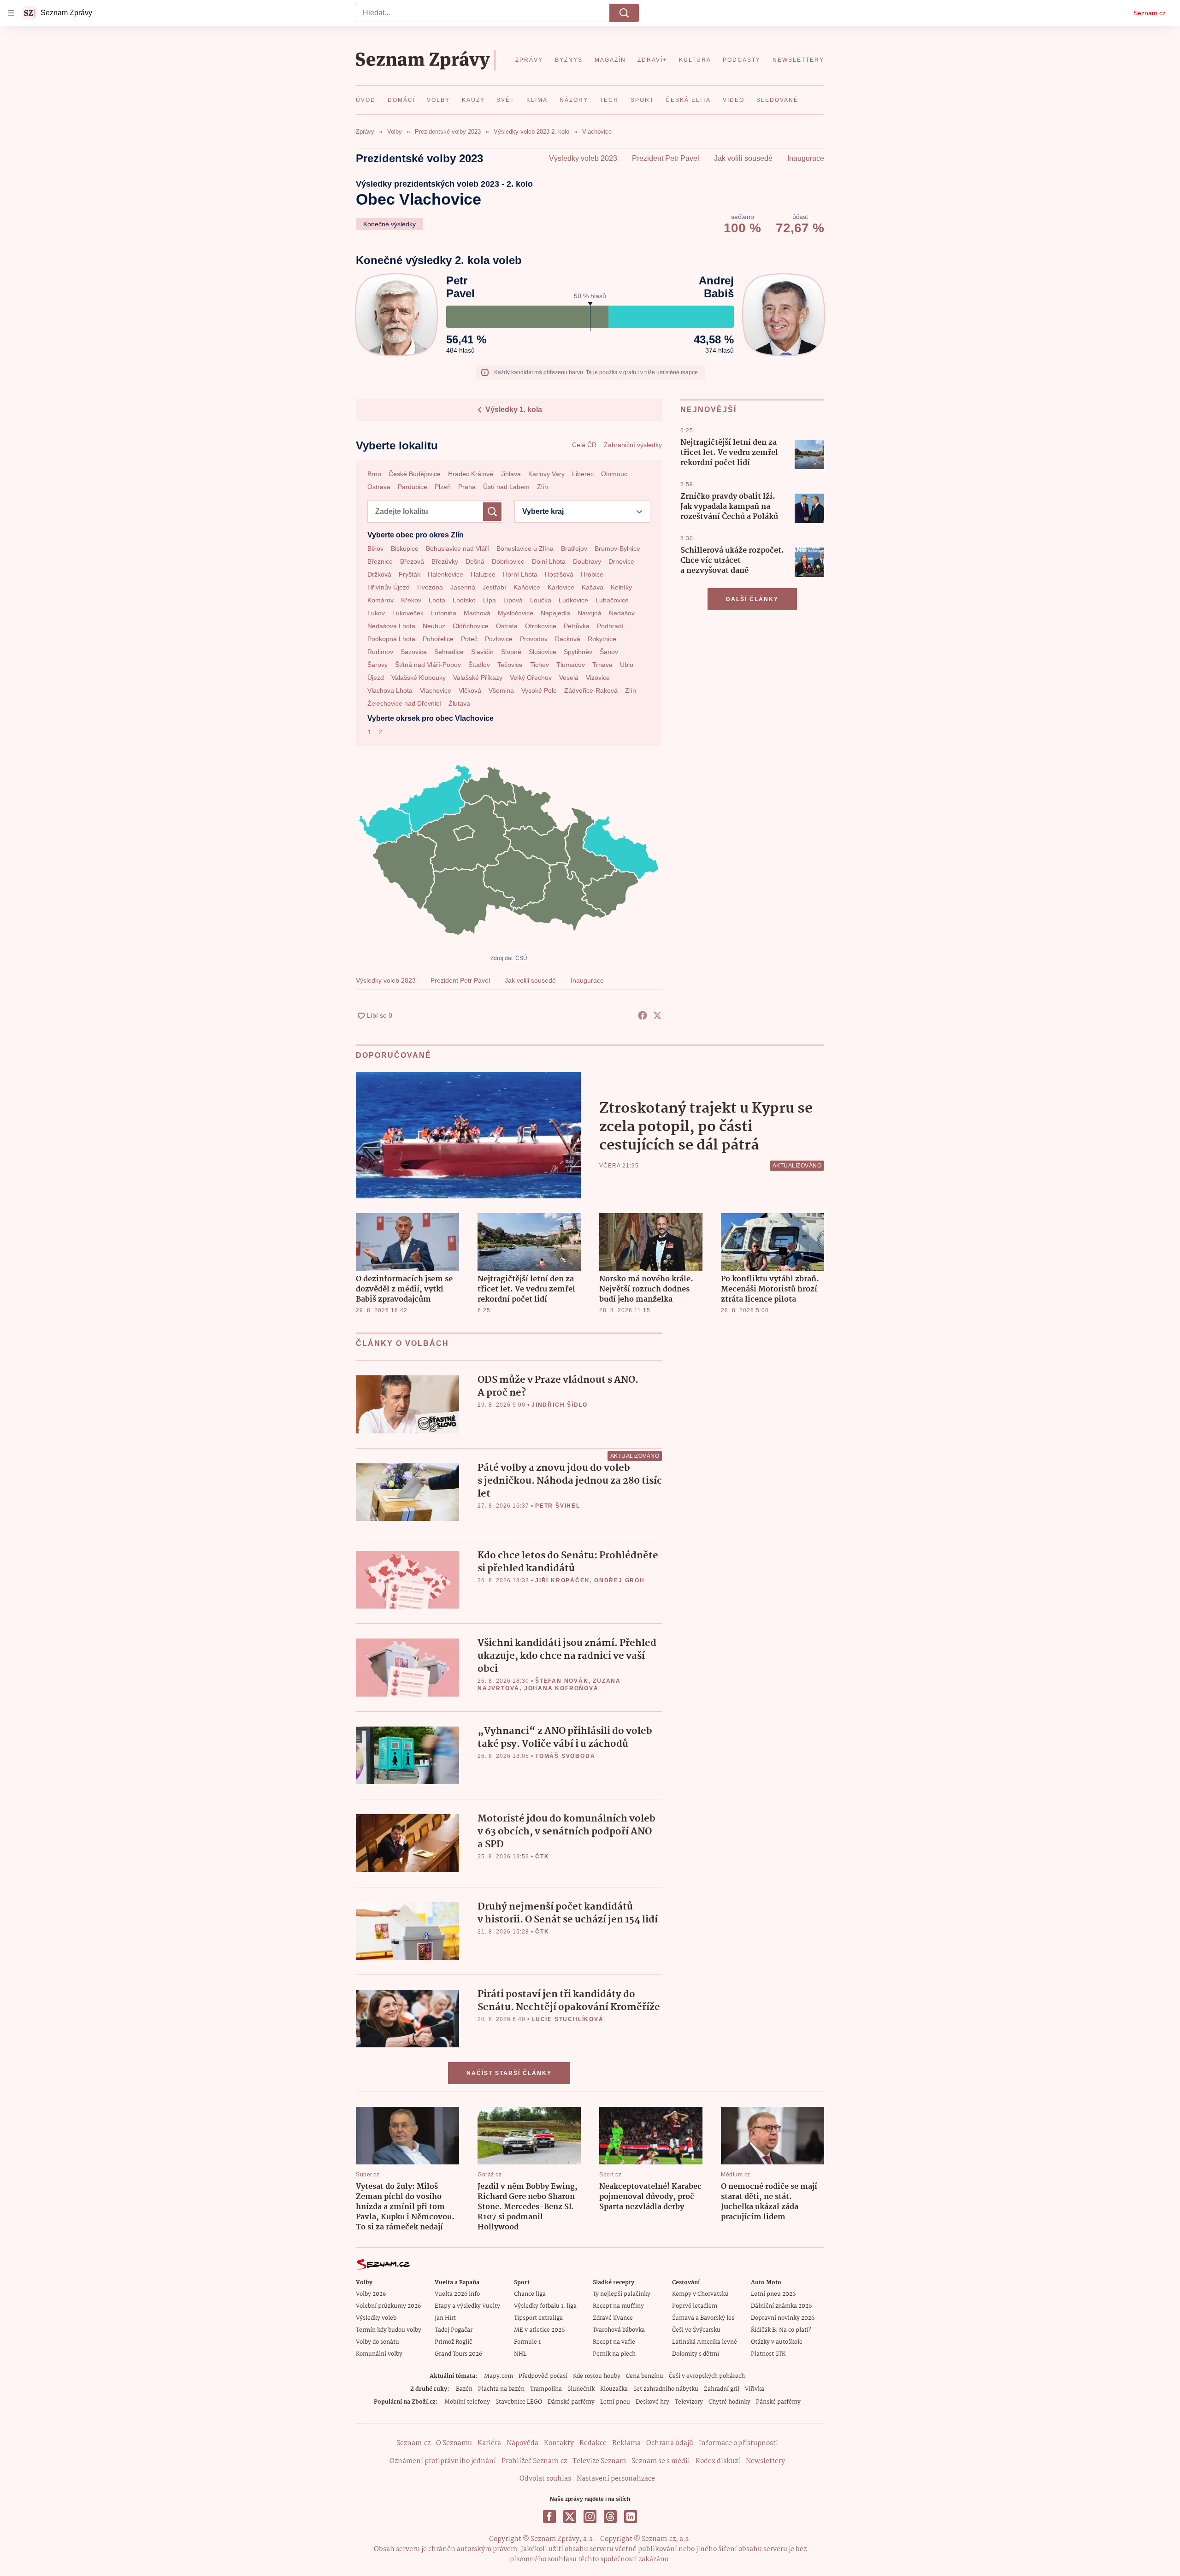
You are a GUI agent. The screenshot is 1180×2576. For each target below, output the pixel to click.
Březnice (380, 561)
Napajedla (555, 613)
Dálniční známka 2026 (781, 2306)
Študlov (479, 665)
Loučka (541, 600)
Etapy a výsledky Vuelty (467, 2306)
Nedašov (622, 613)
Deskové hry (652, 2402)
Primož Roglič (453, 2342)
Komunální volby (379, 2354)
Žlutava (459, 703)
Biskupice (405, 548)
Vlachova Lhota (390, 690)
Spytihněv (578, 652)
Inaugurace (806, 158)
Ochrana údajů (670, 2443)
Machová (477, 613)
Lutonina (444, 613)
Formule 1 (527, 2342)
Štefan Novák (562, 1681)
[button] (809, 454)
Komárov (381, 600)
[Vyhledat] (624, 13)
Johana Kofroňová (561, 1688)
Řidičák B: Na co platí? (781, 2330)
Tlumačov (571, 665)
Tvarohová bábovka (619, 2330)
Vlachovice (436, 690)
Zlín (543, 487)
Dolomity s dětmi (696, 2354)
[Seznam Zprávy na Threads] (610, 2517)
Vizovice (598, 678)
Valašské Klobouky (419, 678)
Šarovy (378, 665)
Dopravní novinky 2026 (783, 2318)
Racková (568, 639)
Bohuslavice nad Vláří (457, 548)
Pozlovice (499, 639)
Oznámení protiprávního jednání (443, 2461)
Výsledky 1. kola (514, 410)
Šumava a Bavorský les (703, 2318)
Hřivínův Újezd (389, 587)
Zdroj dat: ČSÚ (509, 958)
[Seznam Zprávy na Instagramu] (590, 2517)
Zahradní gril (722, 2389)
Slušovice (543, 652)
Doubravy (587, 561)
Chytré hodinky (729, 2402)
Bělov (375, 548)
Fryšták (410, 574)
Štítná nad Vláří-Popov (428, 665)
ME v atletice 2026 (539, 2330)
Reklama (626, 2443)
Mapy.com (499, 2376)
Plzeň (443, 487)
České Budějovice (415, 474)
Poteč (469, 639)
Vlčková (470, 690)
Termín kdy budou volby (389, 2330)
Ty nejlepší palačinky (622, 2294)
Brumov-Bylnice (617, 548)
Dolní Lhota (549, 561)
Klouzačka (614, 2389)
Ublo (627, 665)
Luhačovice (612, 600)
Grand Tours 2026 (458, 2354)
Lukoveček (408, 613)
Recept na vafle (614, 2342)
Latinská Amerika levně (705, 2342)
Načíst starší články (509, 2073)
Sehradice (449, 652)
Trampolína (546, 2389)
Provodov (534, 639)
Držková (379, 574)
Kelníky (621, 587)
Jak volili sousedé (743, 158)
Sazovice (414, 652)
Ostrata (507, 626)
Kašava (593, 587)
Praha (467, 487)
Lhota (437, 600)
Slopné (511, 652)
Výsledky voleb (376, 2318)
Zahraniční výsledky (633, 445)
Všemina (501, 690)
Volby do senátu (378, 2342)
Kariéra (489, 2443)
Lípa (490, 600)
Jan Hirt (445, 2318)
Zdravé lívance (613, 2318)
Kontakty (559, 2443)
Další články (752, 599)
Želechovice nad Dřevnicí (404, 703)
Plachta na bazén (501, 2389)
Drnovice (621, 561)
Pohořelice (438, 639)
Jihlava (511, 474)
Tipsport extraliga (538, 2318)
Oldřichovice (471, 626)
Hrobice (592, 574)
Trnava (602, 665)
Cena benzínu (645, 2376)
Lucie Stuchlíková (568, 2019)
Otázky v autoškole (777, 2342)
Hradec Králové (471, 474)
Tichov (540, 665)
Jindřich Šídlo (560, 1405)
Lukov (376, 613)
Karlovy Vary (546, 474)
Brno (374, 474)
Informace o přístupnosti (738, 2443)
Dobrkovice (508, 561)
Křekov (411, 600)
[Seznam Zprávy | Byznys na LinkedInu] (631, 2517)
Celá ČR (584, 445)
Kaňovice (527, 587)
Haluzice (483, 574)
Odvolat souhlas (545, 2479)
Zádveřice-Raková (591, 690)
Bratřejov (574, 548)
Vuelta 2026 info (457, 2294)
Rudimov (380, 652)
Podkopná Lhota (391, 639)
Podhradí (610, 626)
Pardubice (413, 487)
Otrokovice (541, 626)
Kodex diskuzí (718, 2461)
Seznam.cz (1150, 13)
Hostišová (559, 574)
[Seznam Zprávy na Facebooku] (549, 2517)
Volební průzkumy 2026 (388, 2306)
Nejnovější (708, 410)
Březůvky (445, 561)
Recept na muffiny (618, 2306)
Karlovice (561, 587)
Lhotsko (464, 600)
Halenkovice (445, 574)
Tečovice (510, 665)
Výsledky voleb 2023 (583, 158)
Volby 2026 (371, 2294)
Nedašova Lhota (391, 626)
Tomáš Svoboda (565, 1756)
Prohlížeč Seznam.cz (534, 2461)
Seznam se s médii (661, 2461)
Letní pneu (615, 2402)
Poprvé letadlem (695, 2306)
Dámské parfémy (571, 2402)
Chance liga (530, 2294)
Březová (412, 561)
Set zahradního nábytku (666, 2389)
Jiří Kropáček (562, 1580)
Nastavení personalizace (616, 2479)
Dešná (475, 561)
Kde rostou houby (597, 2376)
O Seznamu (454, 2443)
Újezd (376, 678)
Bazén (464, 2389)
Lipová (513, 600)
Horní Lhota (520, 574)
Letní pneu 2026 (773, 2294)
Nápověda (522, 2443)
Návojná (590, 613)
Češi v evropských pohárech (707, 2376)
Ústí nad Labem (506, 487)
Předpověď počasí (543, 2376)
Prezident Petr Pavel (666, 158)
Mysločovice (516, 613)
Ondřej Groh (619, 1580)
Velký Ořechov (531, 678)
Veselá (569, 678)
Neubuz (434, 626)
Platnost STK (768, 2354)
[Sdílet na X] (657, 1015)
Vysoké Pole (539, 690)
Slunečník (581, 2389)
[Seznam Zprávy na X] (570, 2517)
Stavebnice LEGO (519, 2402)
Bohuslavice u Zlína (525, 548)
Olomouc (614, 474)
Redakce (593, 2443)
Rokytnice (602, 639)
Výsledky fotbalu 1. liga (545, 2306)
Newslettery (765, 2461)
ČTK (542, 1857)
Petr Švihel (558, 1506)
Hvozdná (430, 587)
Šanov (609, 652)
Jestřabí (494, 587)
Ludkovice (573, 600)
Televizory (689, 2402)
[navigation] (11, 13)
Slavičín (482, 652)
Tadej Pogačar (454, 2330)
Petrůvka (577, 626)
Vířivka (755, 2389)
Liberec (583, 474)
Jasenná (463, 587)
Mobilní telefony (467, 2402)
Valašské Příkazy (478, 678)
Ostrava (379, 487)
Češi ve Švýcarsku (696, 2330)
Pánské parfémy (778, 2402)
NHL (520, 2354)
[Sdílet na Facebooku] (643, 1015)
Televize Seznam (599, 2461)
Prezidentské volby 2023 (419, 158)
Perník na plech (614, 2354)
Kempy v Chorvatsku (700, 2294)
